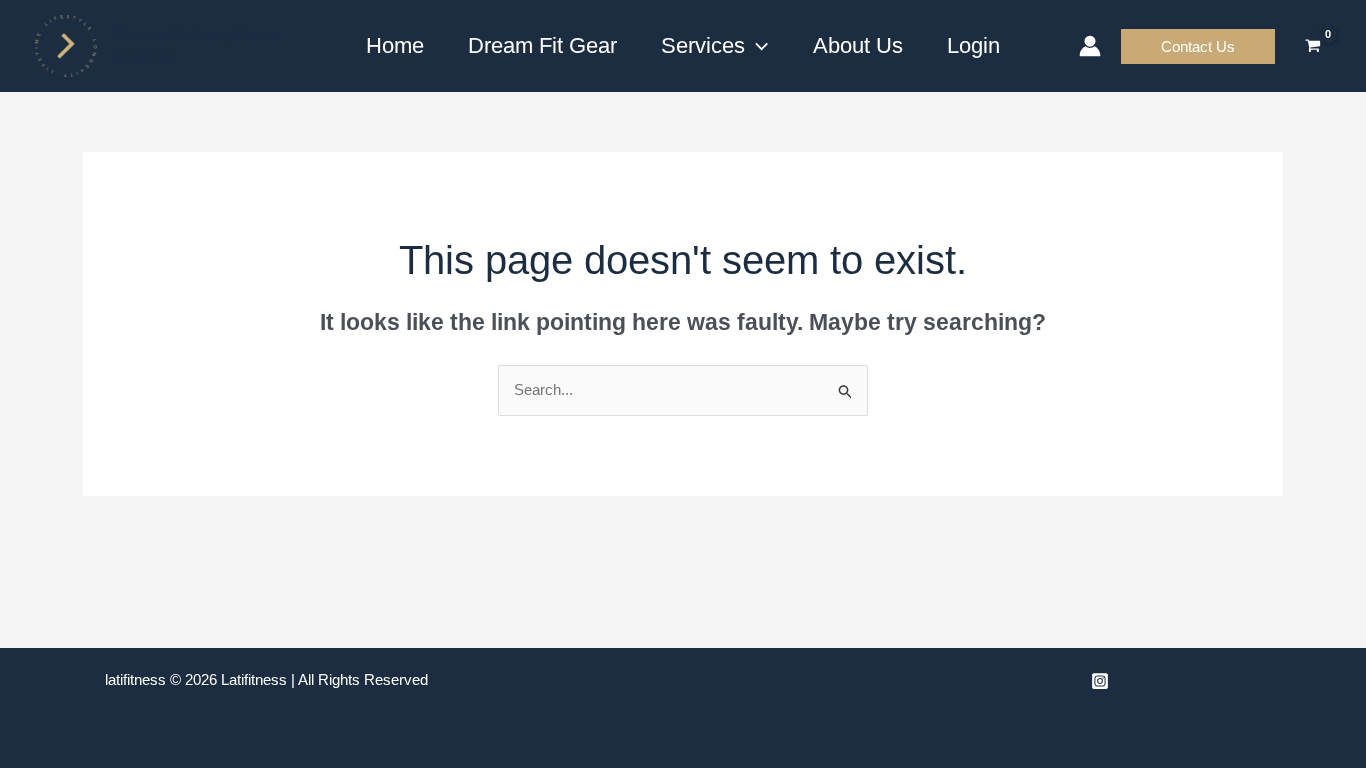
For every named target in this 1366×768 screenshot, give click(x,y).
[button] (1198, 46)
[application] (756, 46)
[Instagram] (1100, 681)
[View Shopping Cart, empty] (1313, 46)
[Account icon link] (1090, 46)
